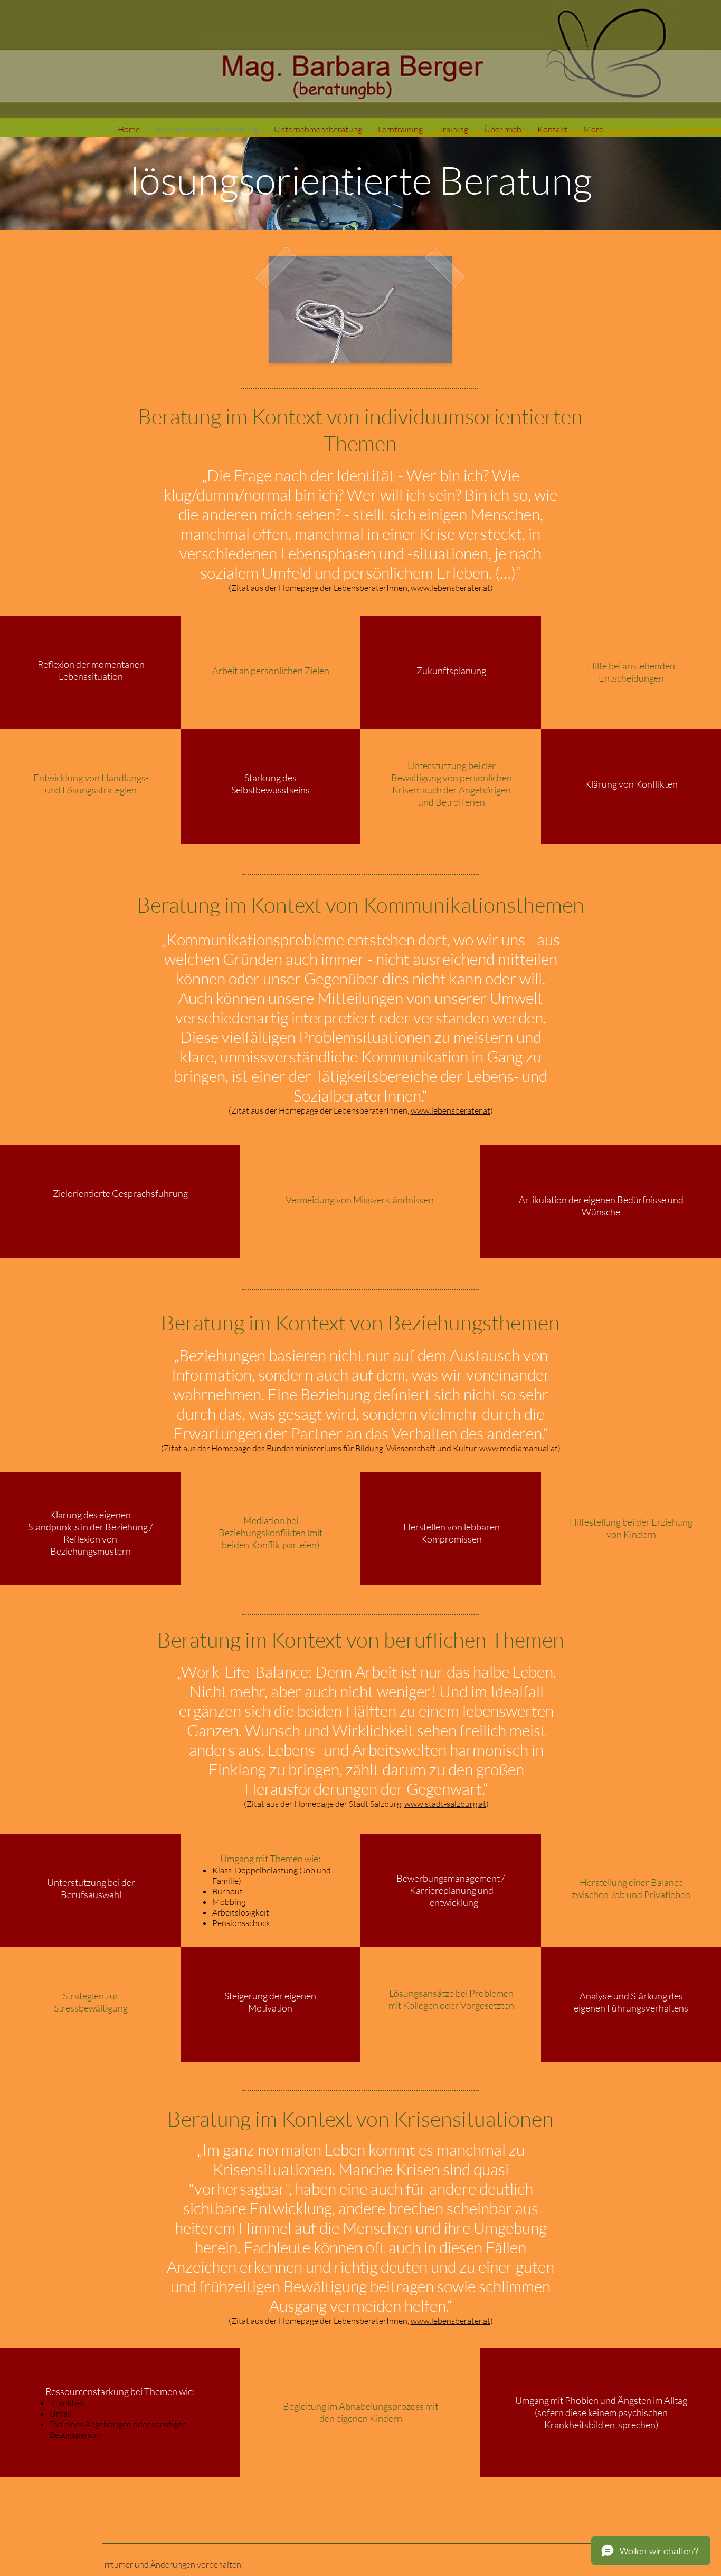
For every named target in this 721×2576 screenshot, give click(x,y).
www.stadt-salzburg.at (445, 1804)
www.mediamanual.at (519, 1448)
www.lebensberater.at (450, 588)
